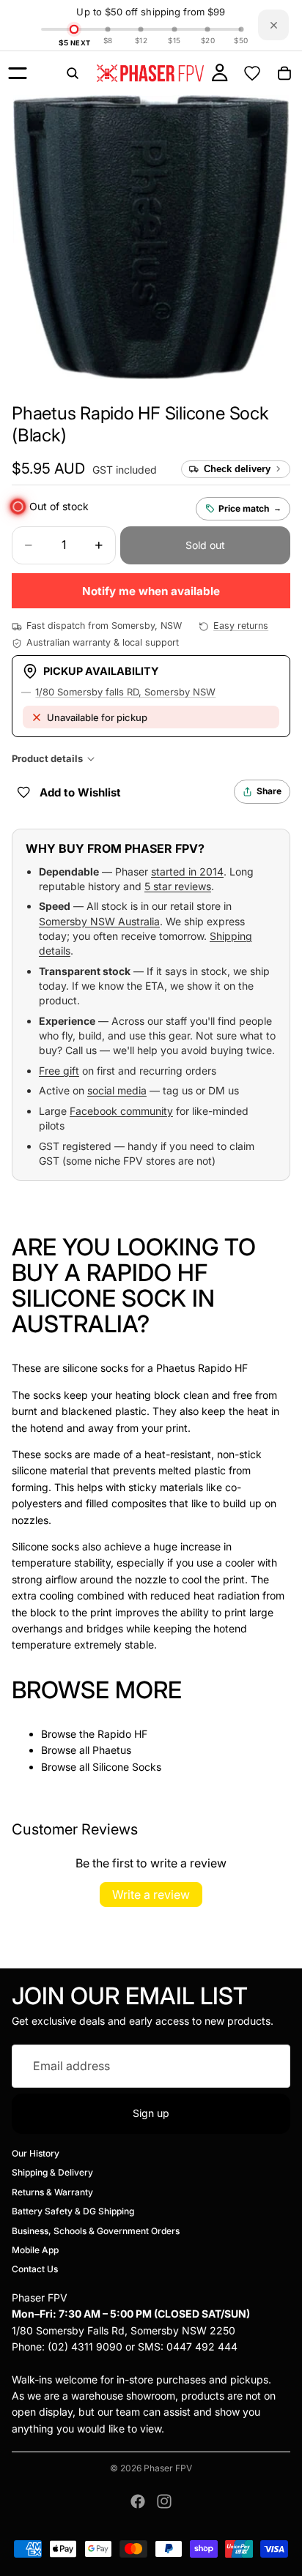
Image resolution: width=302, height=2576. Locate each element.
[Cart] (284, 73)
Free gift (59, 1071)
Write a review (151, 1894)
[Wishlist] (252, 73)
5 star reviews (178, 886)
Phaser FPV (168, 2468)
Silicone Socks (127, 1767)
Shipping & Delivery (52, 2172)
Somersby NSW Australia (99, 921)
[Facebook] (138, 2501)
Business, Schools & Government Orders (96, 2230)
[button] (48, 468)
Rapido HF (122, 1734)
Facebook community (121, 1111)
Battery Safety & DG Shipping (73, 2211)
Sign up (151, 2113)
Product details (47, 758)
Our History (36, 2153)
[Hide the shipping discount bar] (273, 25)
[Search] (73, 73)
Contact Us (35, 2269)
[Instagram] (164, 2501)
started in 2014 (187, 871)
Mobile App (35, 2250)
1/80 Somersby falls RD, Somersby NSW (125, 692)
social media (117, 1090)
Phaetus (112, 1750)
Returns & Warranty (52, 2191)
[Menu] (18, 73)
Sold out (205, 545)
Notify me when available (151, 591)
